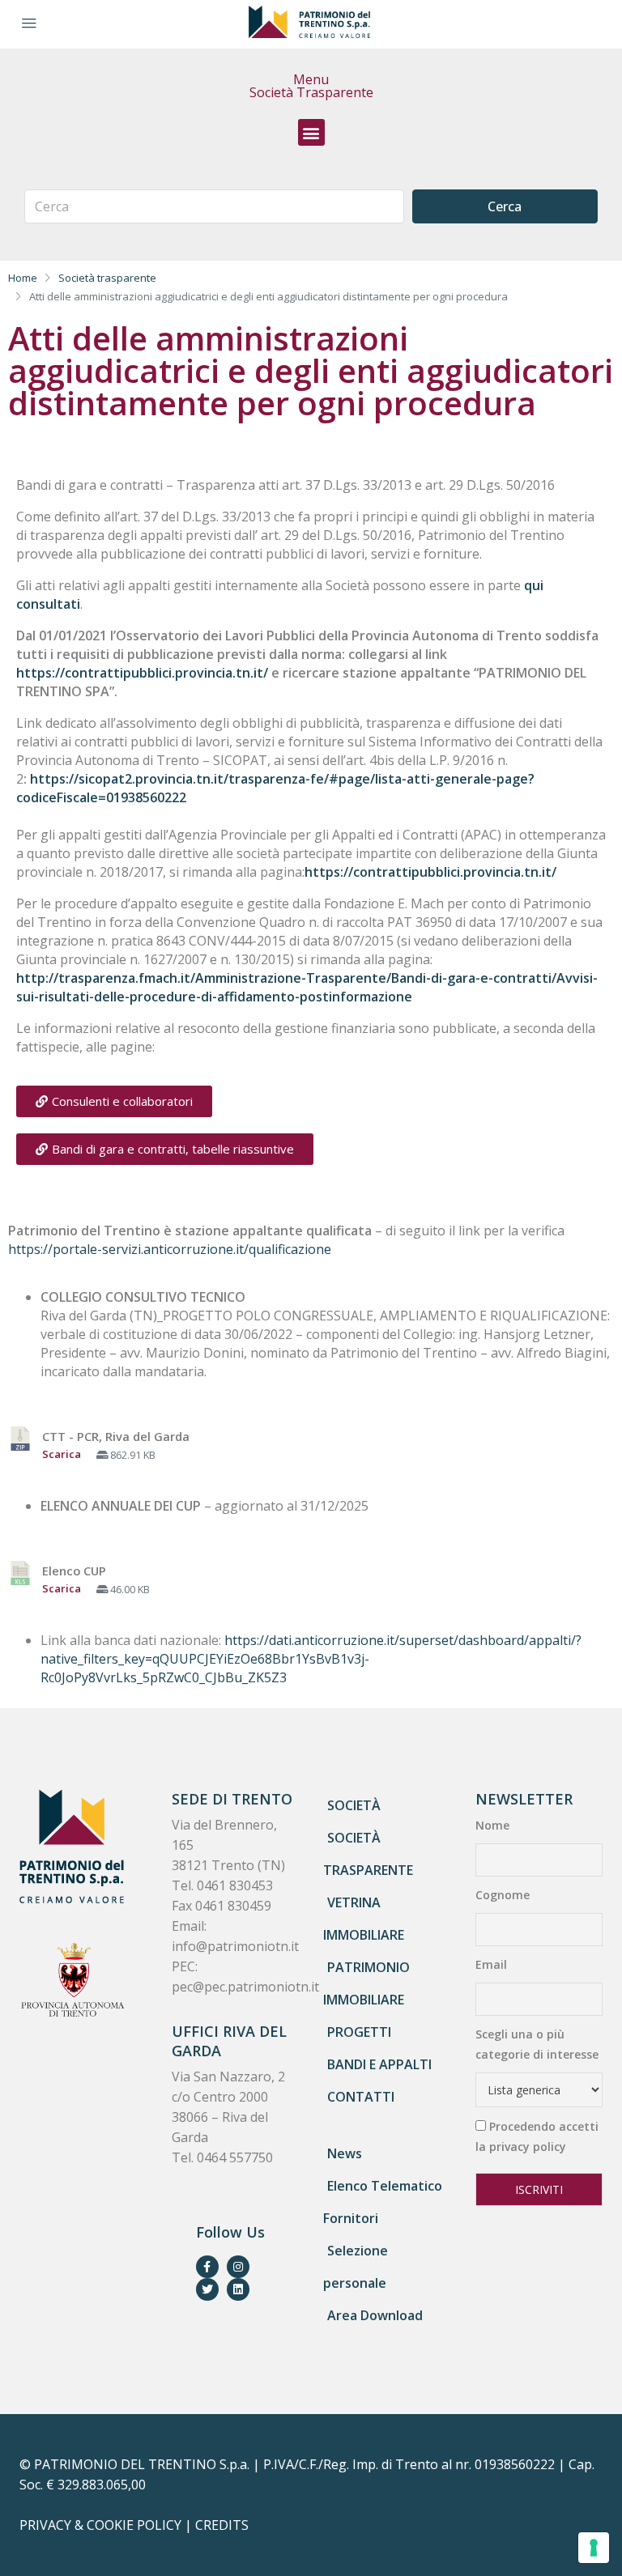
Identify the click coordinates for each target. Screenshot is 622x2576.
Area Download (375, 2315)
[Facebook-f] (207, 2267)
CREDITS (222, 2525)
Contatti (361, 2097)
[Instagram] (238, 2267)
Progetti (359, 2032)
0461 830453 (235, 1885)
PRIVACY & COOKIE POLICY (100, 2525)
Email (491, 1964)
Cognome (503, 1895)
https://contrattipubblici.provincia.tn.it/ (142, 673)
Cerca (505, 206)
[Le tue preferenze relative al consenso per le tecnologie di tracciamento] (594, 2548)
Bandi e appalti (379, 2064)
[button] (311, 132)
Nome (492, 1825)
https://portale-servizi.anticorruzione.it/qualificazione (170, 1249)
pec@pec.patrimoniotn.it (245, 1987)
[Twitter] (207, 2289)
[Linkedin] (238, 2289)
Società (354, 1805)
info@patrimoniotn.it (235, 1946)
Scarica (62, 1454)
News (345, 2153)
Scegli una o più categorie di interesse (537, 2044)
